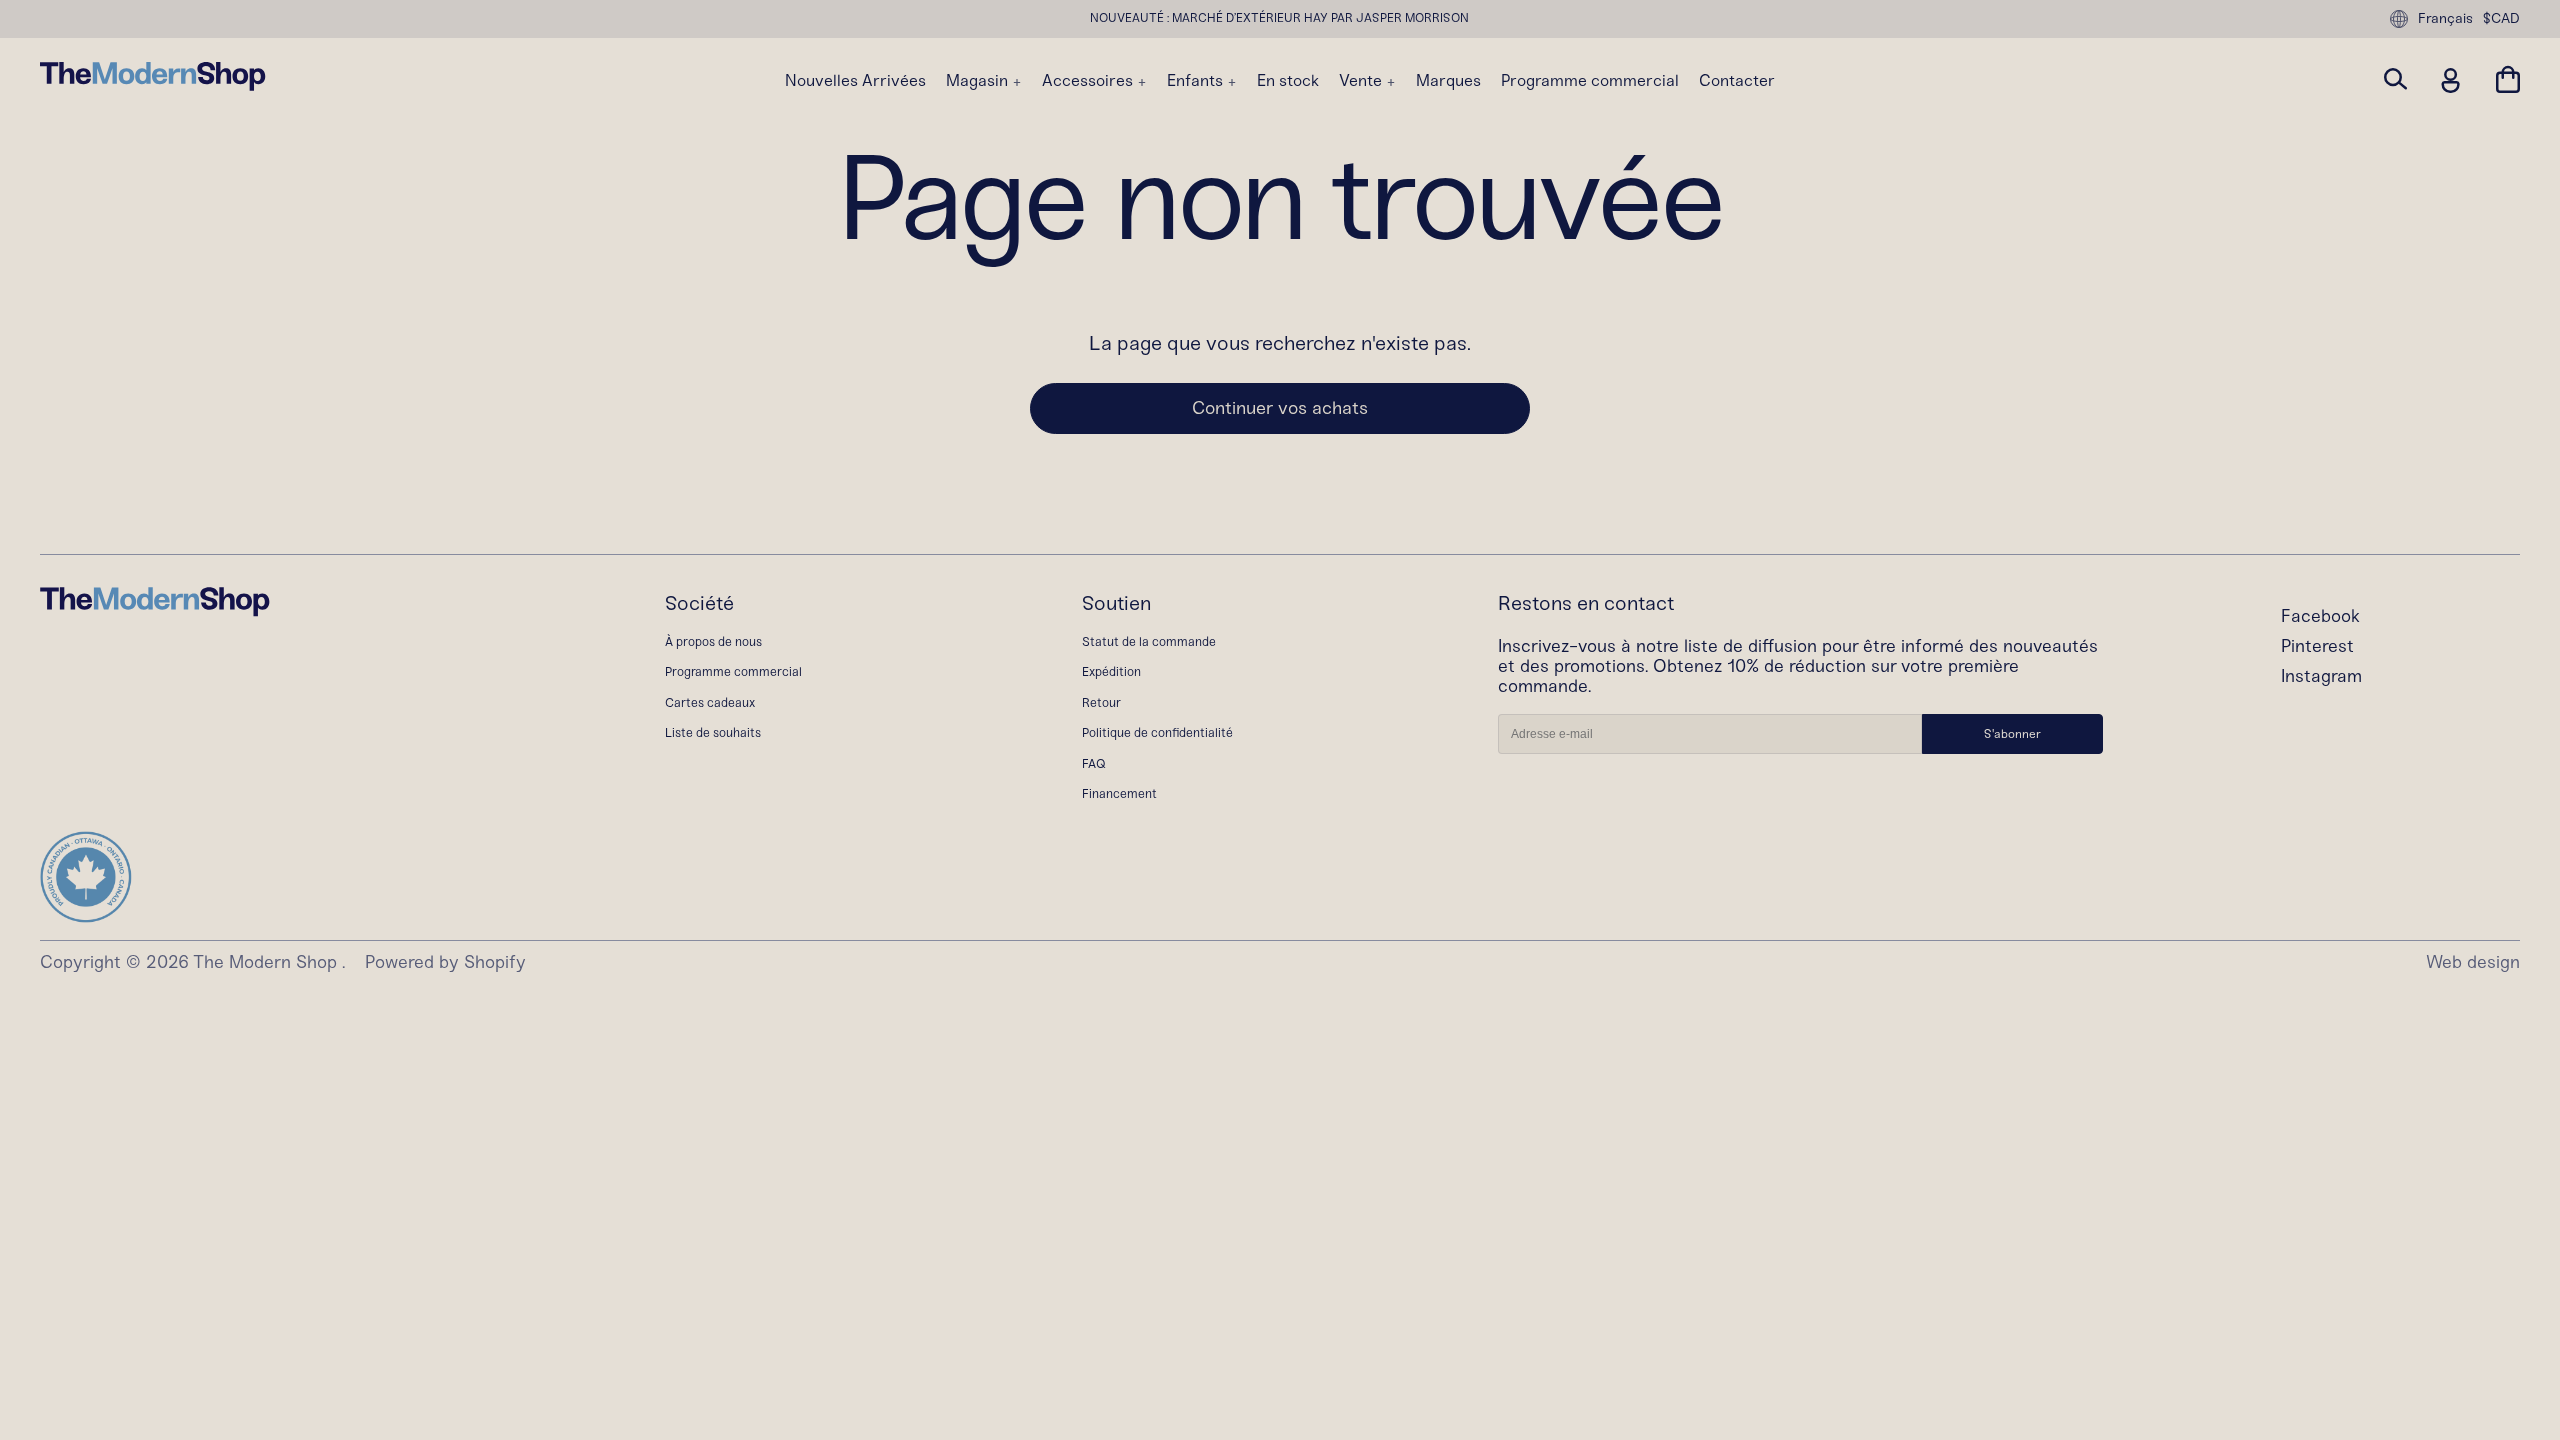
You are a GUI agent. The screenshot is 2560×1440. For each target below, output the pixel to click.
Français (2445, 18)
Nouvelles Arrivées (855, 81)
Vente (1362, 81)
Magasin (979, 81)
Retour (1101, 702)
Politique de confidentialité (1157, 732)
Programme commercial (1590, 81)
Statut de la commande (1149, 641)
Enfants (1197, 81)
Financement (1119, 793)
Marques (1448, 81)
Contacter (1737, 81)
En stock (1288, 81)
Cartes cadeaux (710, 702)
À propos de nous (713, 641)
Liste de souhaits (713, 732)
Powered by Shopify (445, 962)
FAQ (1094, 763)
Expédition (1111, 671)
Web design (2473, 962)
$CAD (2501, 19)
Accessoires (1089, 81)
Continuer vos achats (1280, 408)
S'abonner (2012, 734)
